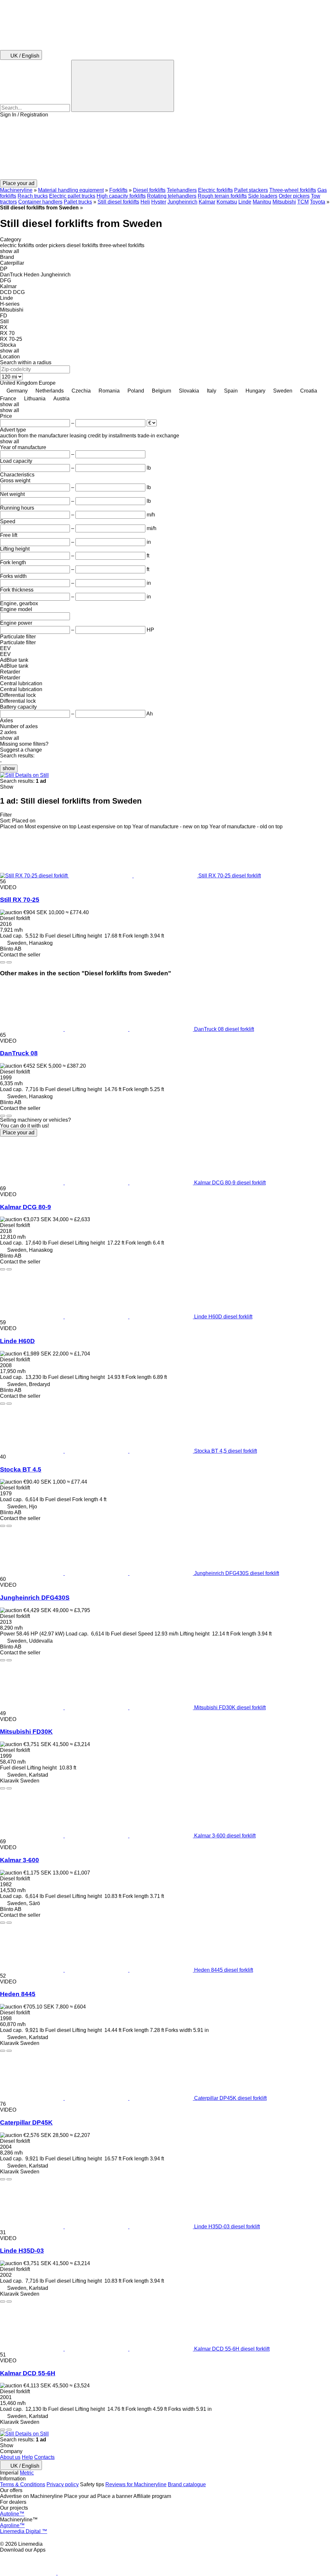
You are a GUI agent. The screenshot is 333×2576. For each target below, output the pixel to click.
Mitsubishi (284, 202)
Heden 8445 (18, 1994)
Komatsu (227, 202)
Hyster (159, 202)
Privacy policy (63, 2484)
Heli (145, 202)
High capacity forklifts (121, 196)
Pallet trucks (78, 202)
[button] (166, 149)
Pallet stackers (251, 190)
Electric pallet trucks (72, 196)
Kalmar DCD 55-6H (28, 2373)
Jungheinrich (182, 202)
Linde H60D (17, 1341)
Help (27, 2457)
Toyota (318, 202)
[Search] (123, 86)
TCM (303, 202)
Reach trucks (33, 196)
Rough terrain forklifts (222, 196)
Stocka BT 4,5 (21, 1469)
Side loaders (263, 196)
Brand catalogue (187, 2484)
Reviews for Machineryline (136, 2484)
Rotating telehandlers (172, 196)
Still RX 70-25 (20, 900)
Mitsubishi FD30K (26, 1732)
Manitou (262, 202)
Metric (27, 2473)
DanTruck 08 (19, 1053)
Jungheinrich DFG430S (35, 1598)
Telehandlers (182, 190)
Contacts (44, 2457)
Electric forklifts (215, 190)
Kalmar (207, 202)
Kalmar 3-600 (20, 1860)
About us (10, 2457)
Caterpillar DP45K (26, 2122)
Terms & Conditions (23, 2484)
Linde (245, 202)
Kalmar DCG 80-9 (26, 1207)
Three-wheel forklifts (293, 190)
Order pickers (294, 196)
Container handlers (40, 202)
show (9, 768)
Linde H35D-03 (22, 2251)
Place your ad (19, 1133)
